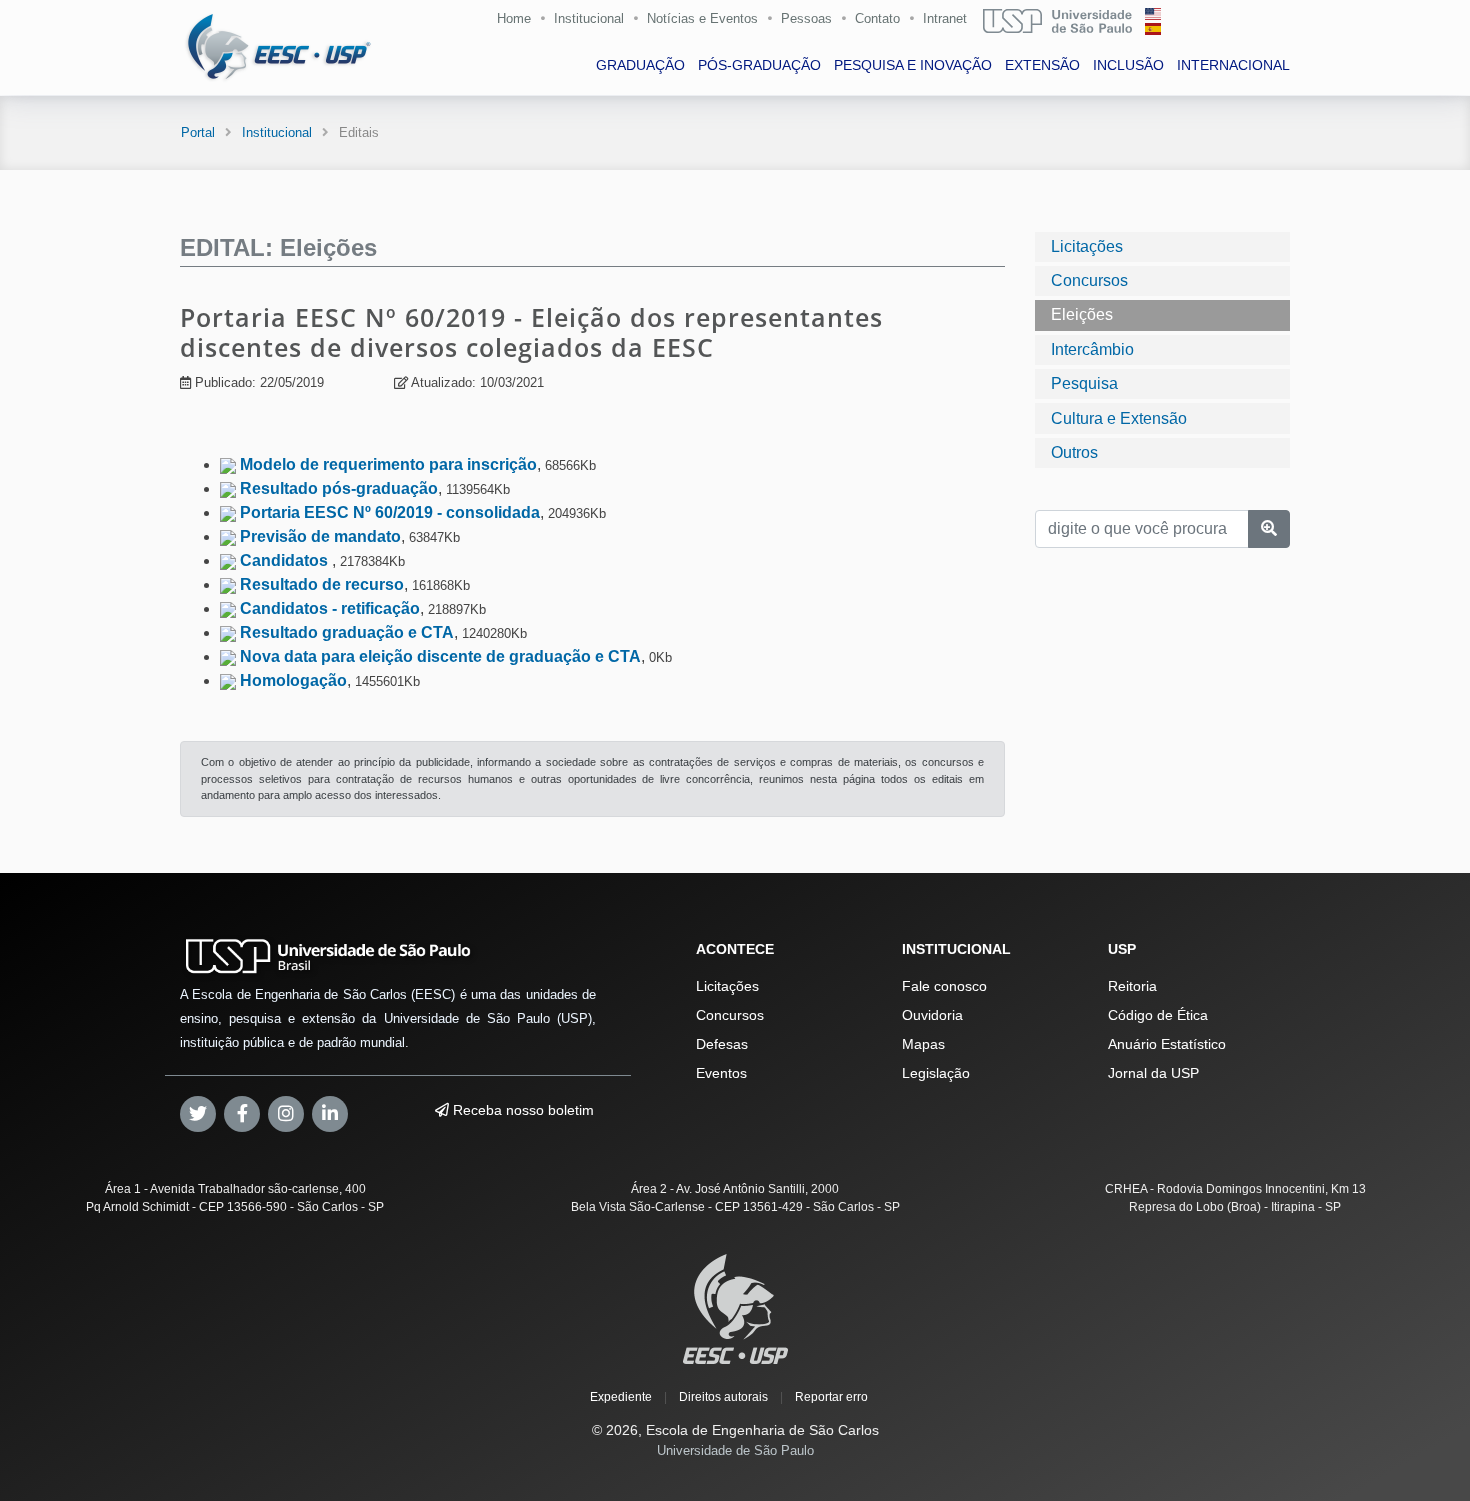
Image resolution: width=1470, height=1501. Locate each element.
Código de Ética (1158, 1015)
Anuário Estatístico (1167, 1044)
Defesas (722, 1044)
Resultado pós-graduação (339, 488)
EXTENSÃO (1042, 65)
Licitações (1087, 246)
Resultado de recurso (322, 584)
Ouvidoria (932, 1015)
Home (514, 18)
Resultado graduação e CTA (347, 632)
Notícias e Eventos (702, 18)
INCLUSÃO (1128, 65)
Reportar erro (831, 1397)
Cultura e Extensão (1119, 418)
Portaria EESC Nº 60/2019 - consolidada (390, 512)
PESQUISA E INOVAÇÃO (913, 65)
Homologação (293, 680)
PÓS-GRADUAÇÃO (759, 65)
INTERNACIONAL (1233, 65)
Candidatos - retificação (330, 608)
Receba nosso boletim (521, 1110)
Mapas (923, 1044)
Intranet (945, 18)
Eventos (721, 1073)
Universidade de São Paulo (735, 1450)
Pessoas (806, 18)
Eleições (1082, 314)
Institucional (589, 18)
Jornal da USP (1153, 1073)
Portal (198, 132)
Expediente (621, 1397)
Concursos (1089, 280)
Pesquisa (1084, 383)
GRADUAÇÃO (640, 65)
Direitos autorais (723, 1397)
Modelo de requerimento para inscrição (388, 464)
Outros (1074, 452)
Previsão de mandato (320, 536)
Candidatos (286, 560)
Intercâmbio (1092, 349)
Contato (877, 18)
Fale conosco (944, 986)
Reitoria (1132, 986)
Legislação (936, 1073)
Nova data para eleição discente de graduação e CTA (440, 656)
